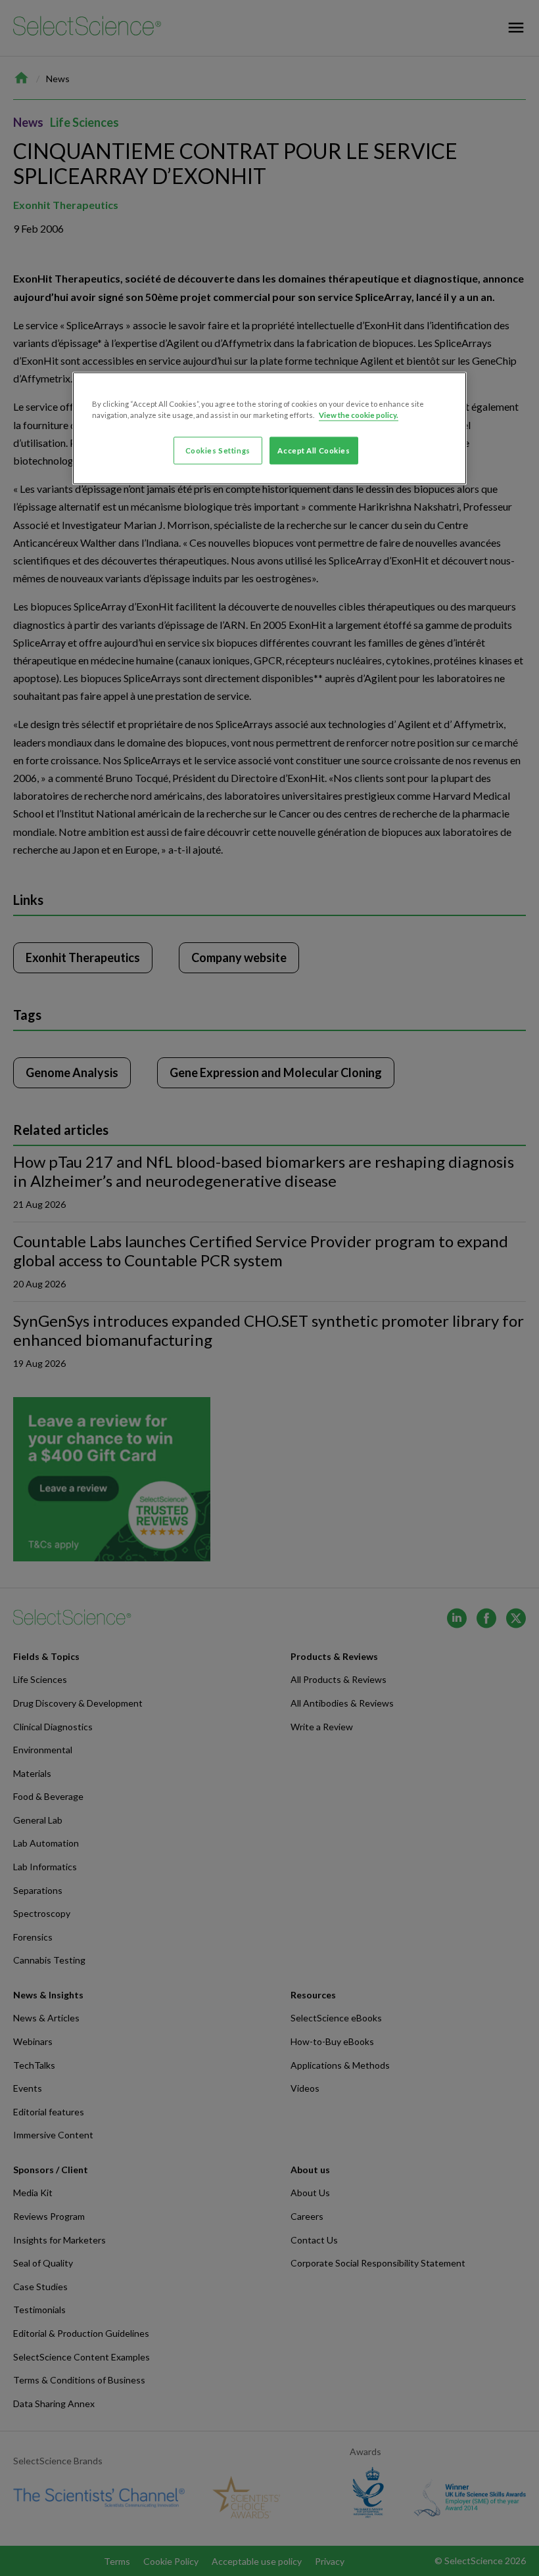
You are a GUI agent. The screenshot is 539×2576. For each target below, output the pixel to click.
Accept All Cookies (314, 450)
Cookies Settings (218, 450)
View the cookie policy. (359, 415)
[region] (269, 428)
